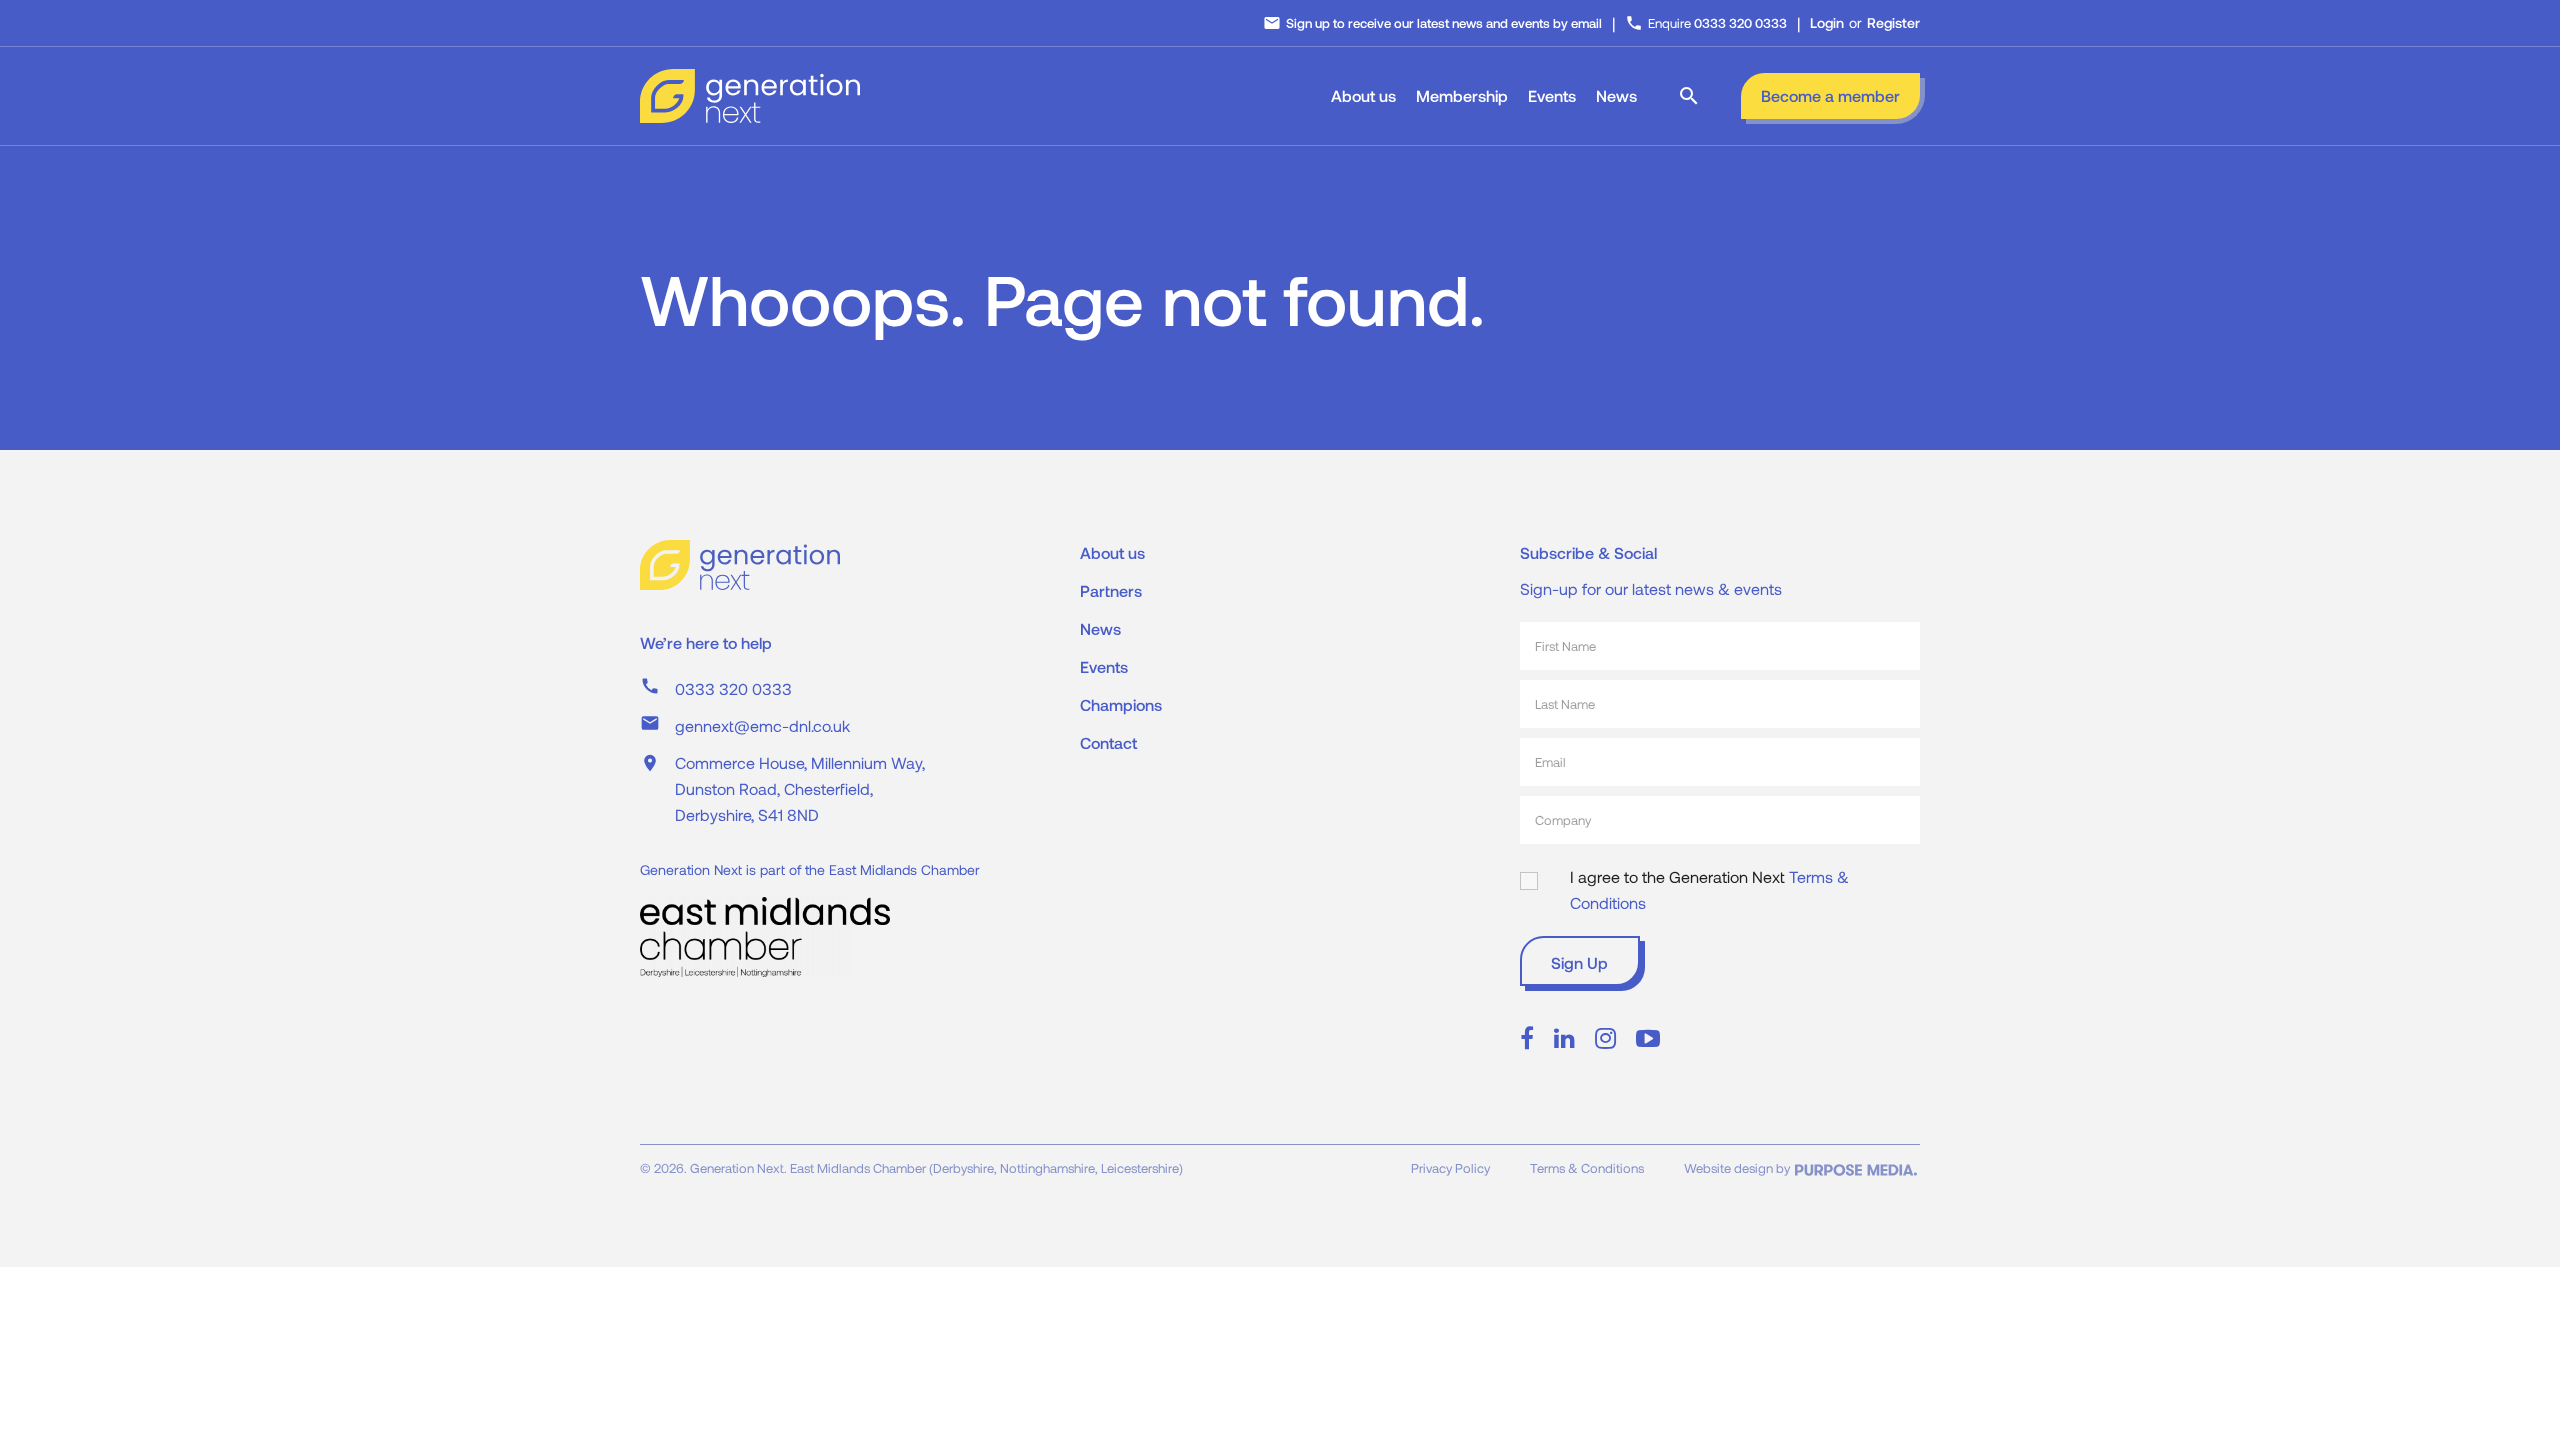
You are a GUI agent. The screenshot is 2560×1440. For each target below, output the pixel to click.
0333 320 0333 (733, 688)
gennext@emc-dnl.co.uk (762, 725)
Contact (1108, 742)
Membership (1462, 95)
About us (1363, 95)
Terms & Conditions (1587, 1168)
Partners (1111, 590)
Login (1827, 22)
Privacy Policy (1450, 1168)
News (1616, 95)
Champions (1121, 704)
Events (1552, 95)
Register (1893, 22)
